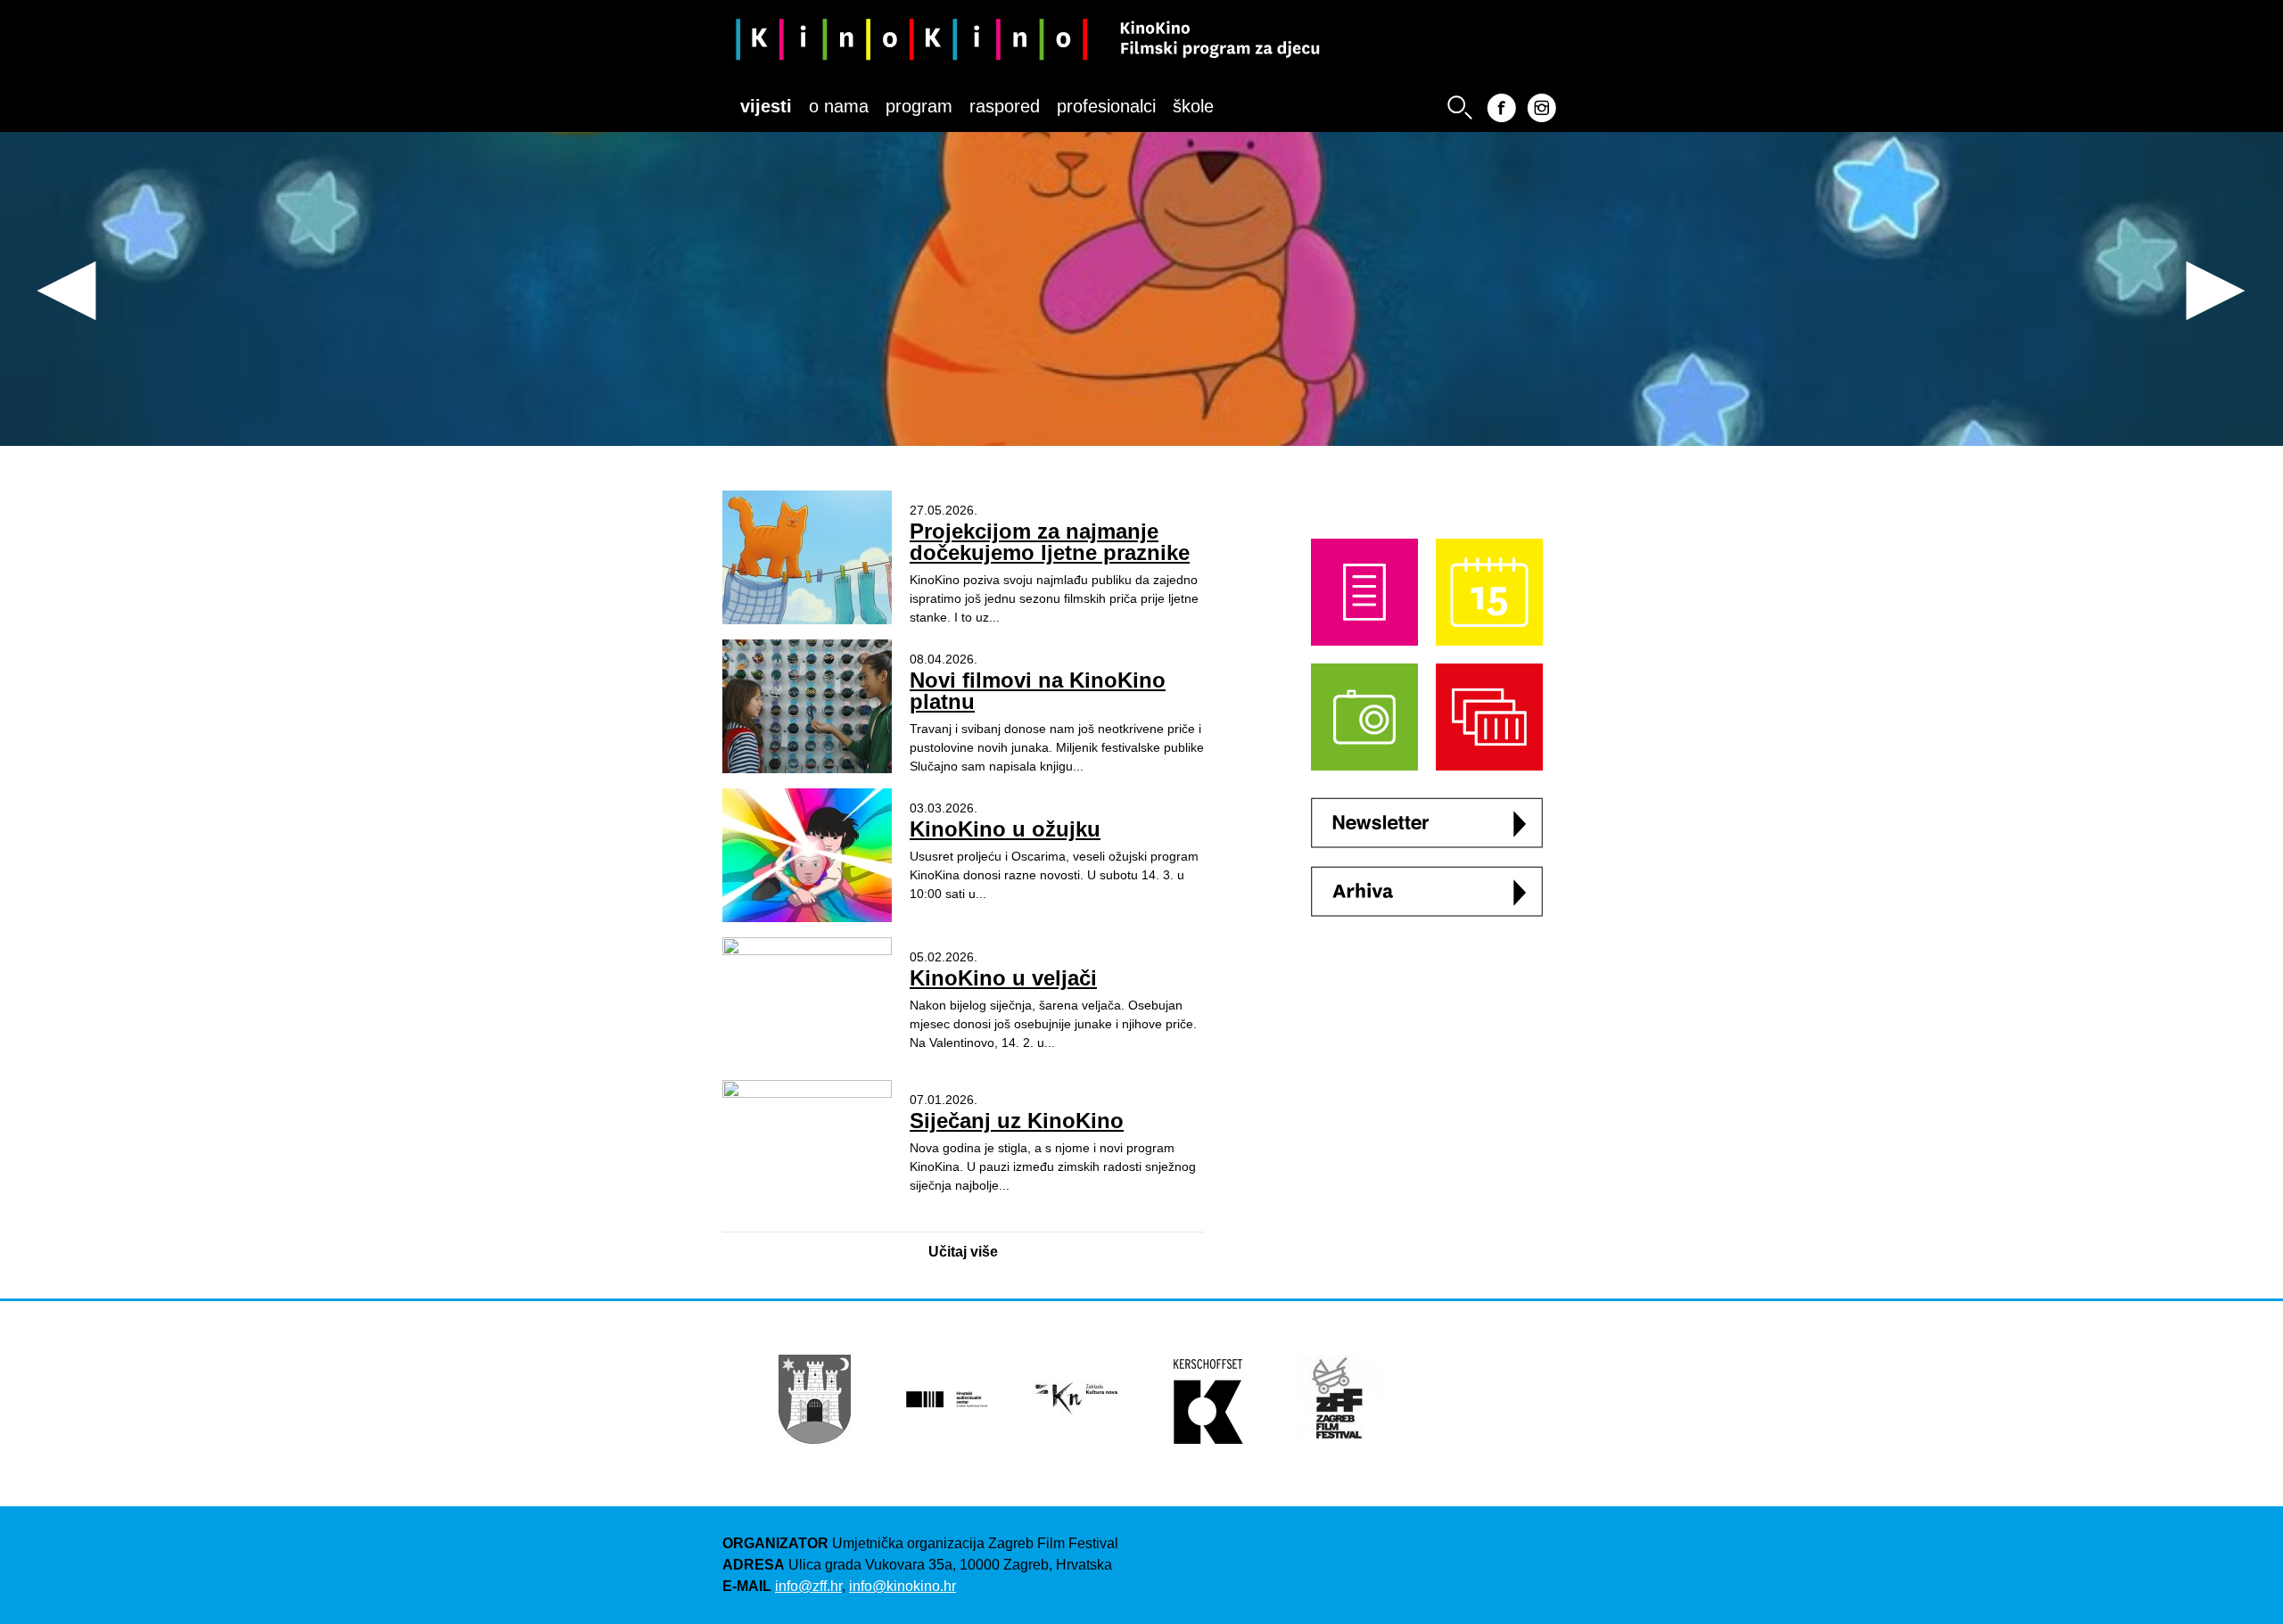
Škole (1193, 106)
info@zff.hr (808, 1586)
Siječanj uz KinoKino (1017, 1121)
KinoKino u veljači (1003, 978)
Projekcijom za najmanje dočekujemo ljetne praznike (1050, 542)
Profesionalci (1106, 106)
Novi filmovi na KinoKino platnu (1038, 691)
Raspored (1005, 106)
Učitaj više (963, 1252)
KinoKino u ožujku (1005, 829)
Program (919, 106)
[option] (1141, 285)
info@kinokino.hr (902, 1586)
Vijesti (766, 106)
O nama (839, 106)
